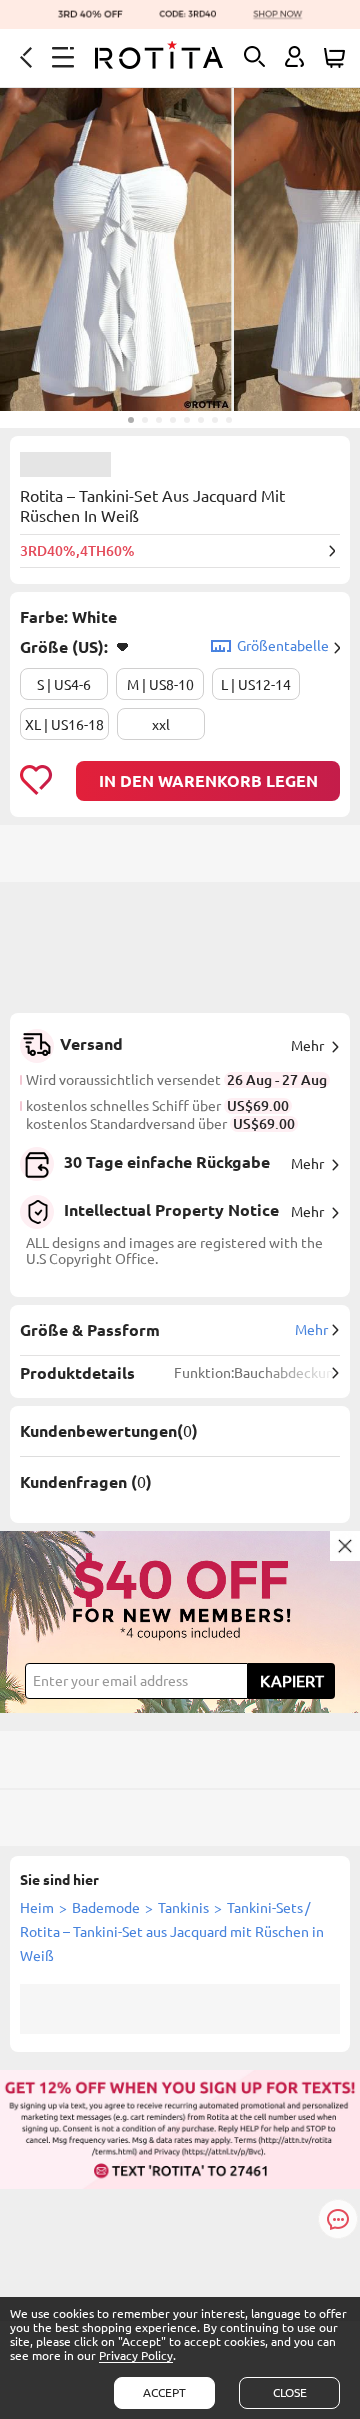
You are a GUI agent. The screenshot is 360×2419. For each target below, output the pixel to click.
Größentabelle (283, 646)
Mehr (307, 1046)
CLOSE (290, 2392)
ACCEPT (164, 2392)
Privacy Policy (136, 2355)
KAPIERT (292, 1681)
